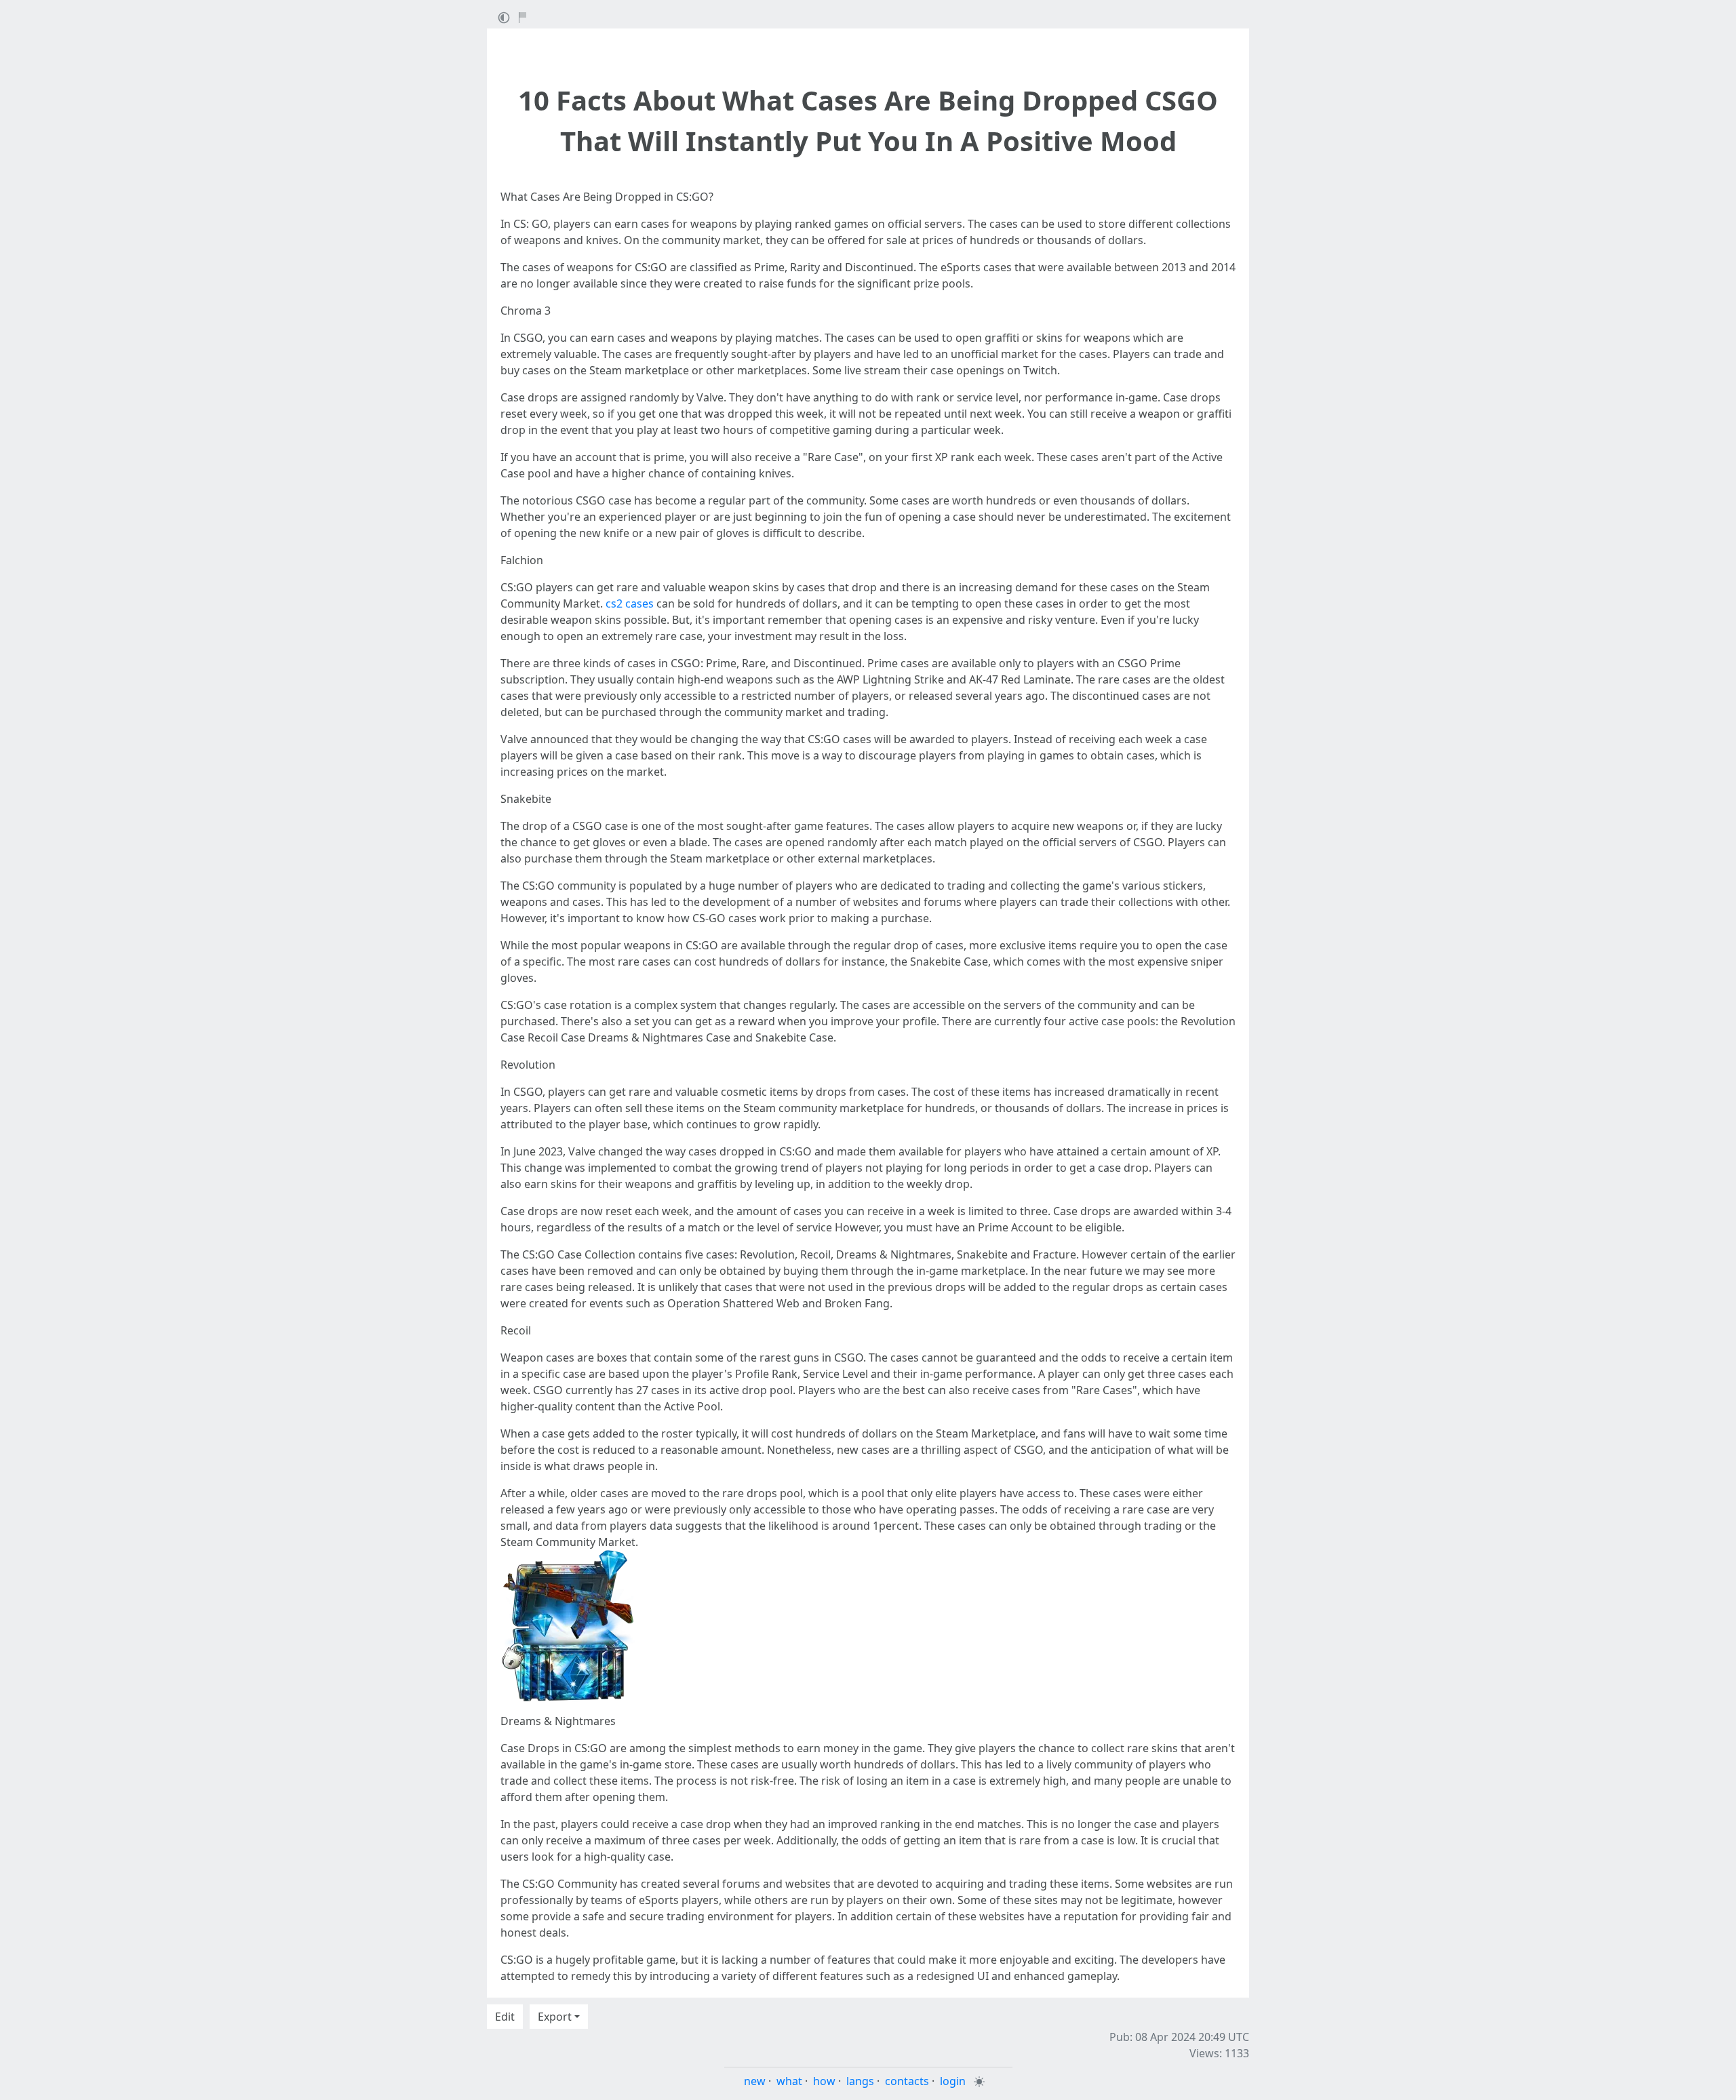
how (824, 2081)
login (953, 2081)
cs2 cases (630, 603)
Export (555, 2017)
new (755, 2081)
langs (860, 2081)
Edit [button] (505, 2017)
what (789, 2081)
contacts (907, 2081)
